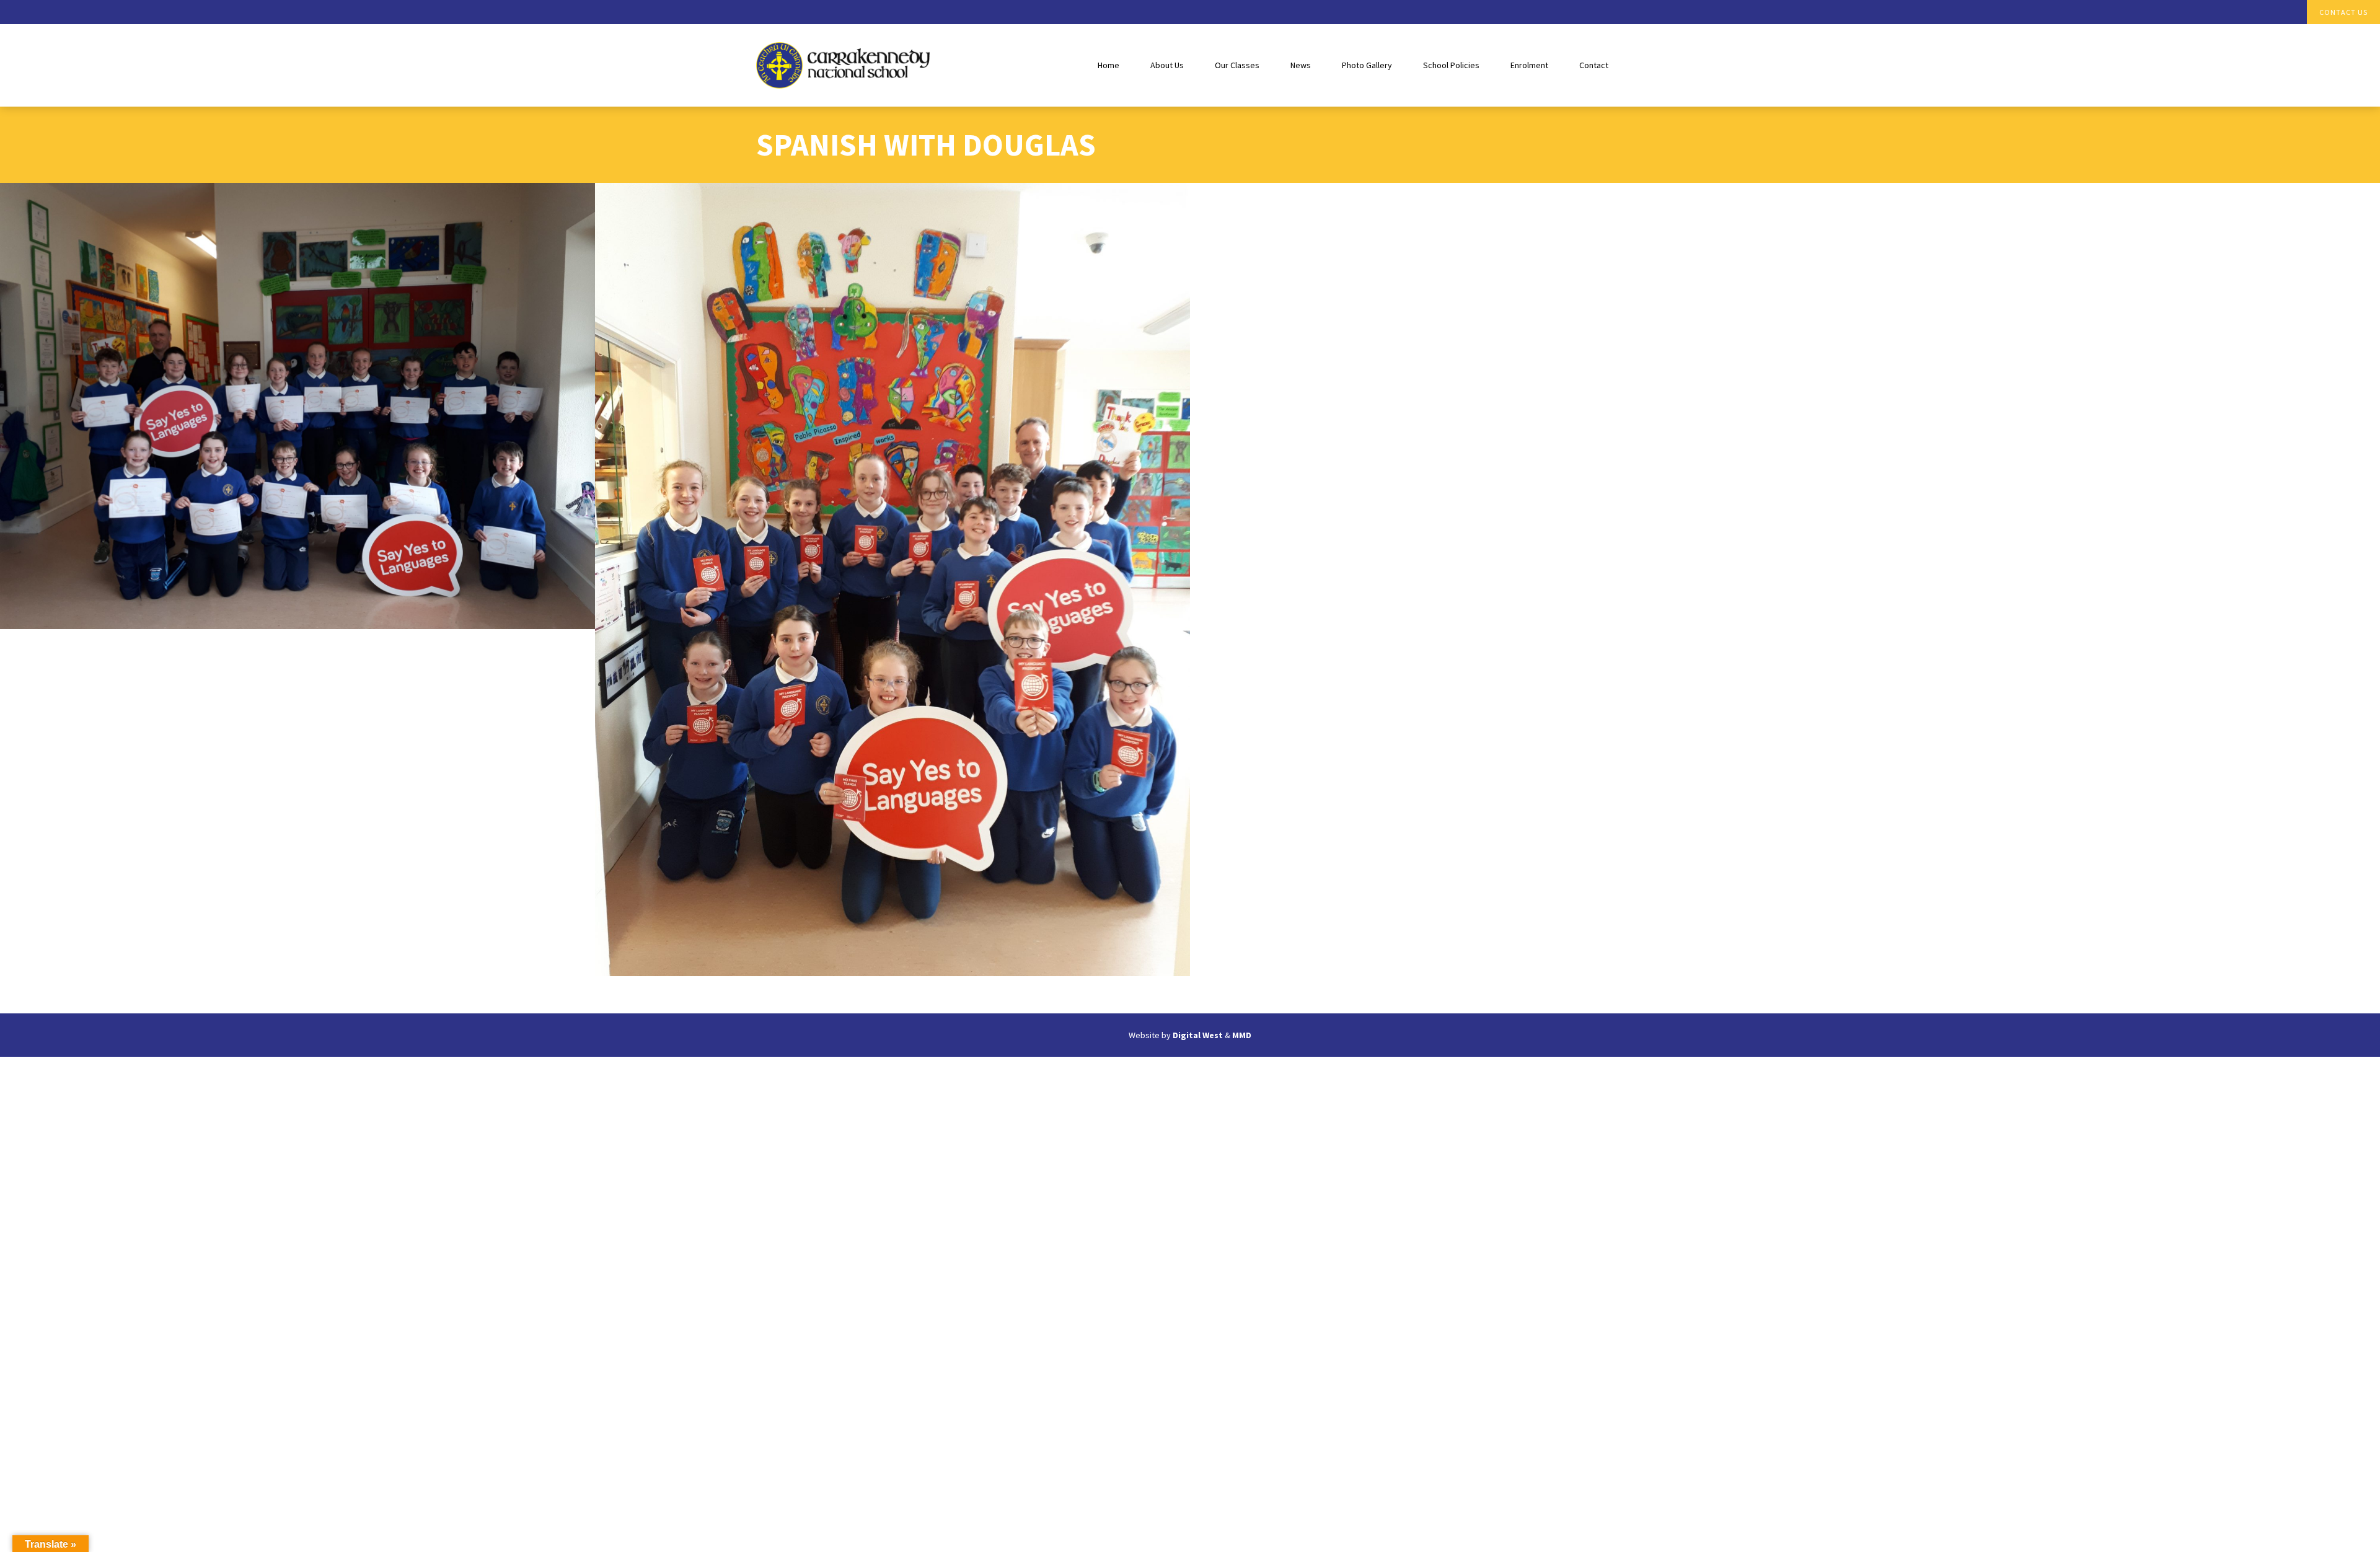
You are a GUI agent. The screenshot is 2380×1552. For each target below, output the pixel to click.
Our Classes (1237, 65)
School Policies (1451, 65)
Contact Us (2343, 12)
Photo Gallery (1367, 65)
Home (1108, 65)
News (1301, 65)
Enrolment (1529, 65)
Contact (1594, 65)
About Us (1167, 65)
